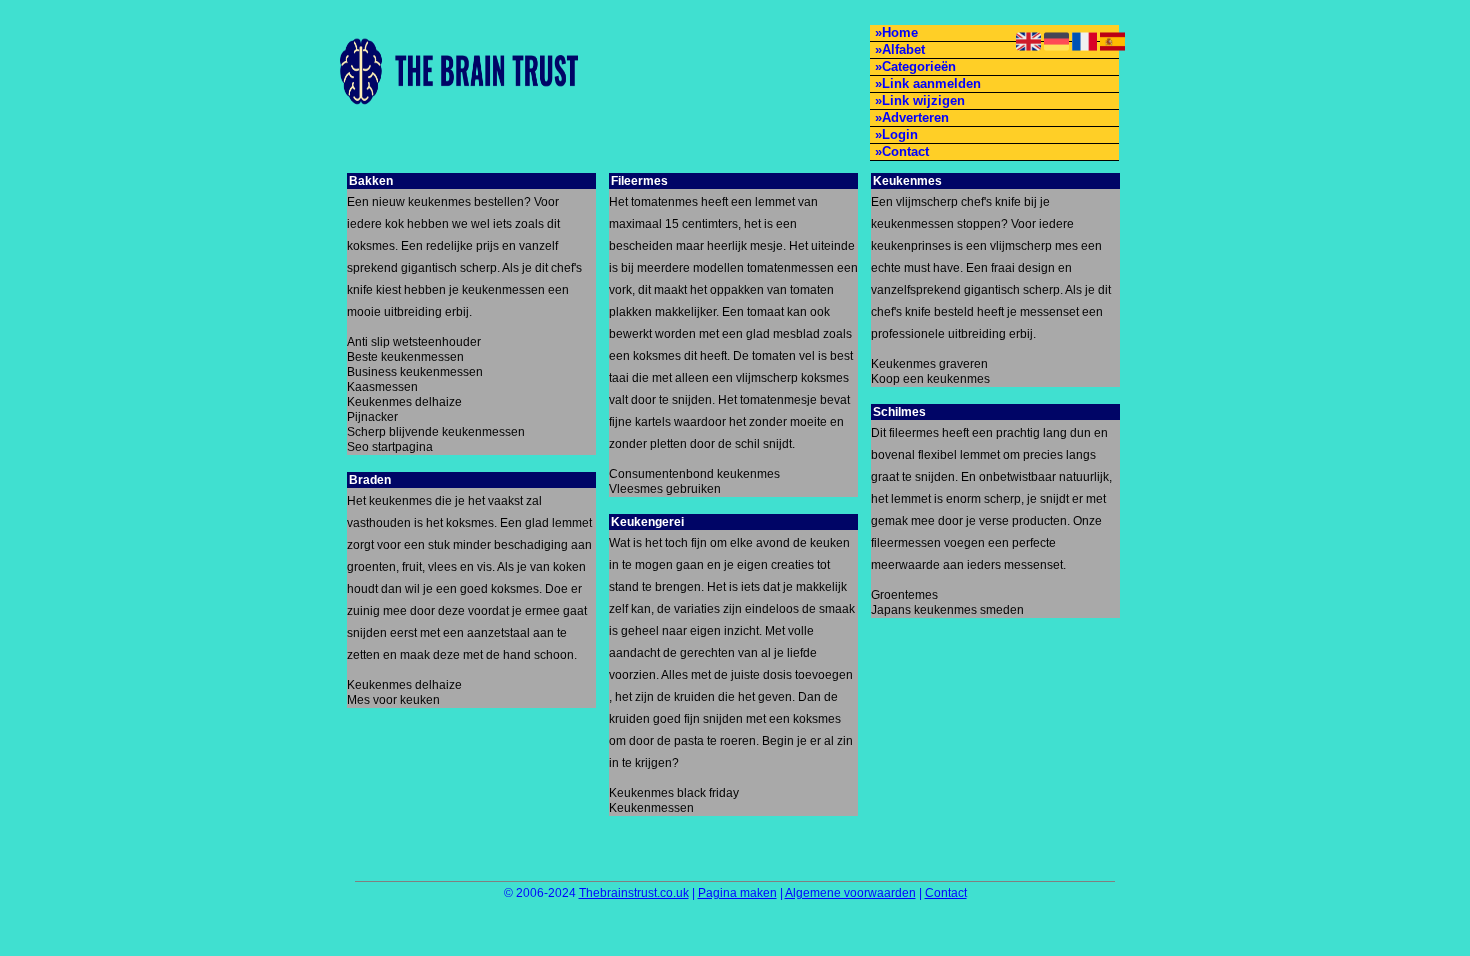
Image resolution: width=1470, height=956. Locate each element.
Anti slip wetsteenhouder (414, 342)
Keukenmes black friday (674, 793)
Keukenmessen (651, 808)
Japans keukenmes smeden (947, 610)
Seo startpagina (390, 447)
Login (900, 134)
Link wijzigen (923, 100)
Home (900, 32)
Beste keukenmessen (405, 357)
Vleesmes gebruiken (665, 489)
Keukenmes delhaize (404, 402)
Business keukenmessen (415, 372)
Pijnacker (372, 417)
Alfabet (903, 49)
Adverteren (915, 117)
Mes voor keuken (393, 700)
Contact (905, 151)
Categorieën (919, 66)
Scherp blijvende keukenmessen (436, 432)
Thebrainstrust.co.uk (634, 893)
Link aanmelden (931, 83)
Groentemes (904, 595)
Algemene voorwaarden (850, 893)
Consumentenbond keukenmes (694, 474)
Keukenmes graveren (929, 364)
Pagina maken (737, 893)
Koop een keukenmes (930, 379)
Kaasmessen (382, 387)
